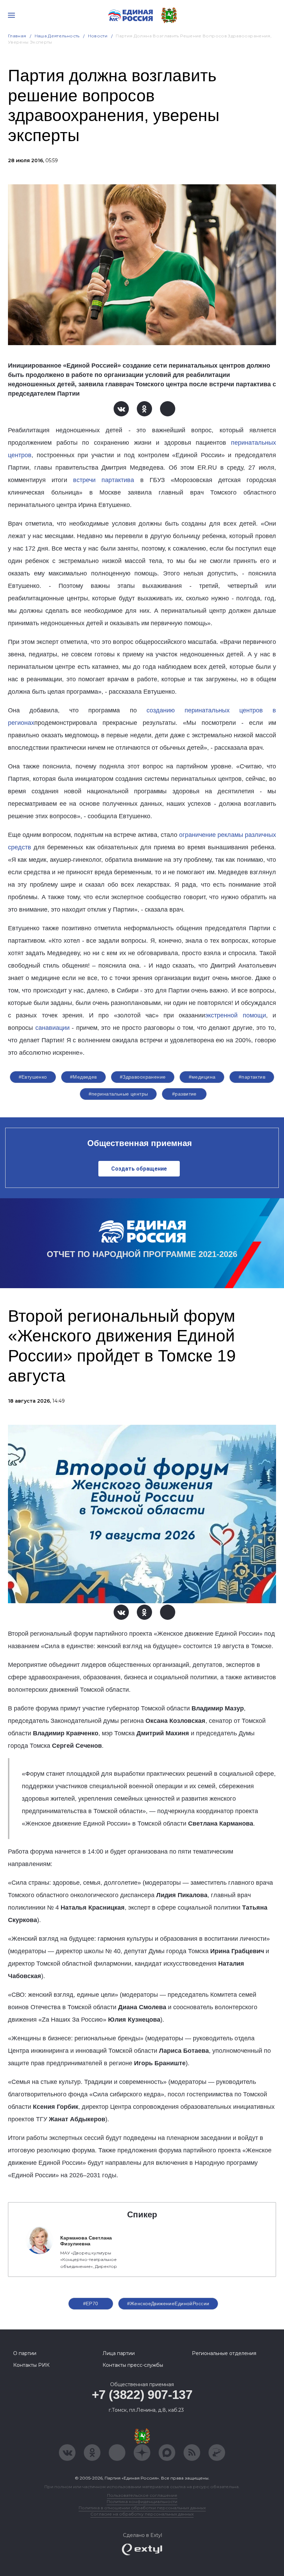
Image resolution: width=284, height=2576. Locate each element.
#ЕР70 (91, 2303)
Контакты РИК (31, 2365)
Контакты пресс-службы (133, 2365)
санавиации (52, 1028)
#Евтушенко (33, 1077)
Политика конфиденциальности (142, 2501)
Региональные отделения (224, 2353)
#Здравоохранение (143, 1077)
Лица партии (119, 2353)
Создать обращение (139, 1169)
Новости (98, 36)
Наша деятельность (57, 36)
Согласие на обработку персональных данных (142, 2514)
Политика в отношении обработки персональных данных (142, 2508)
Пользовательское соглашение (142, 2495)
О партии (25, 2353)
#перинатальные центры (118, 1094)
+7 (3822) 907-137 (142, 2395)
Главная (17, 36)
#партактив (252, 1077)
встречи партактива (104, 480)
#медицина (202, 1077)
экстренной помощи (235, 1015)
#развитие (184, 1094)
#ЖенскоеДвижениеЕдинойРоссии (168, 2303)
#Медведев (83, 1077)
